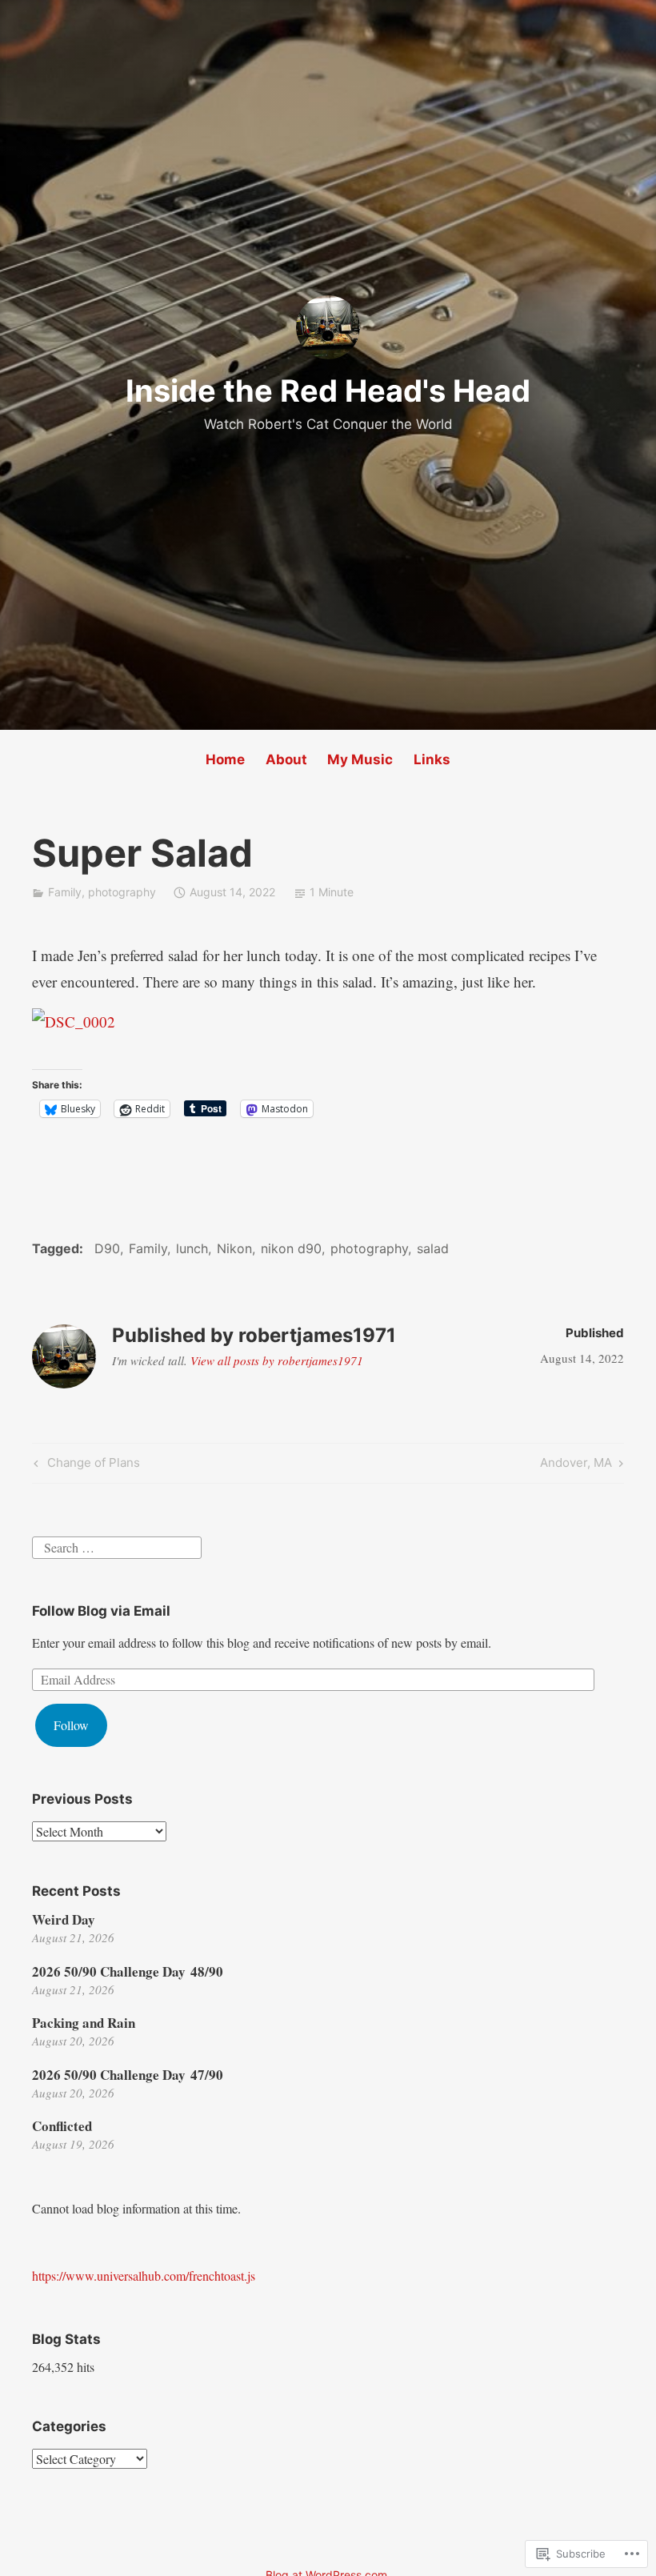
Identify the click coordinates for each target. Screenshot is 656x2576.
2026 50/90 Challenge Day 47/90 (128, 2075)
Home (225, 759)
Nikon (234, 1248)
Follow (71, 1725)
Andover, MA (576, 1465)
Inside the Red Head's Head (328, 391)
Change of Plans (85, 1465)
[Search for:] (117, 1546)
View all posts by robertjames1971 (277, 1360)
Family (65, 892)
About (286, 759)
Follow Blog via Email (101, 1611)
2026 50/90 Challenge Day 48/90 (128, 1971)
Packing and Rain (84, 2023)
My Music (360, 759)
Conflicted (62, 2126)
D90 (107, 1248)
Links (432, 759)
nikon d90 (291, 1248)
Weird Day (64, 1919)
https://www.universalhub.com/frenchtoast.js (144, 2276)
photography (122, 892)
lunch (192, 1248)
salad (433, 1248)
